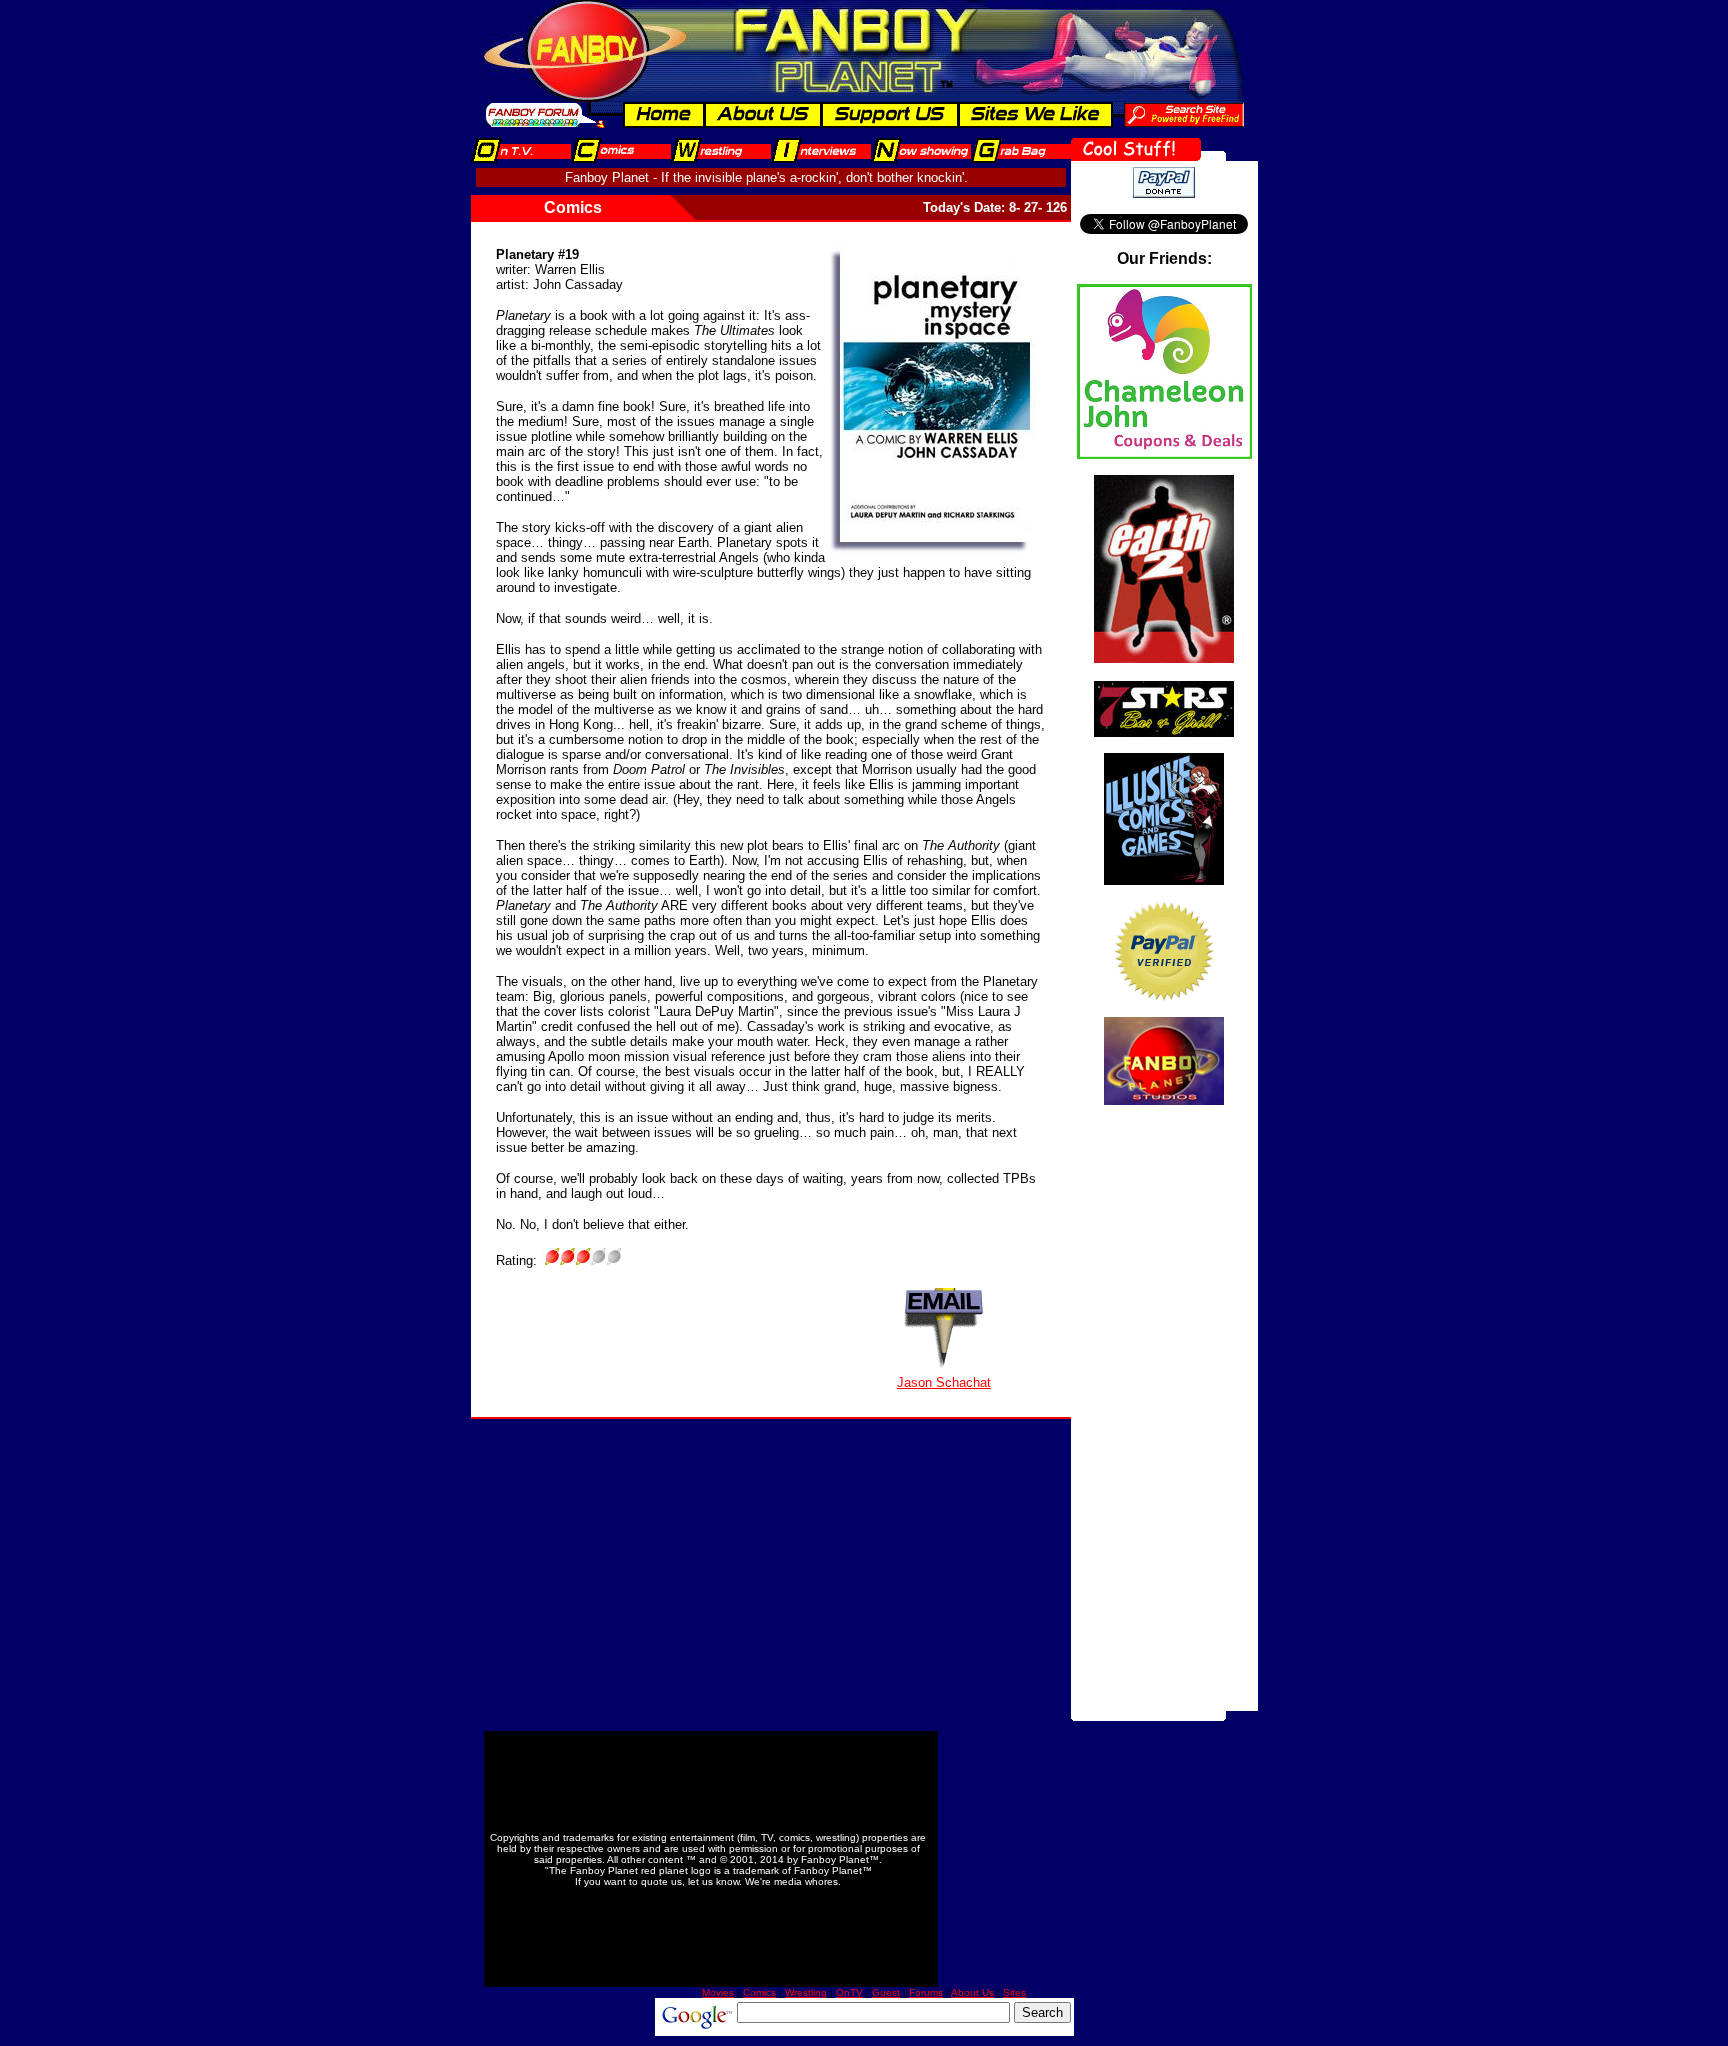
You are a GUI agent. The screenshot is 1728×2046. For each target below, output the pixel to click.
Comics (759, 1992)
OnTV (849, 1992)
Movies (718, 1992)
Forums (926, 1992)
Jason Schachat (944, 1382)
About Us (972, 1992)
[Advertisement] (1164, 1411)
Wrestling (806, 1992)
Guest (886, 1992)
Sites (1014, 1992)
